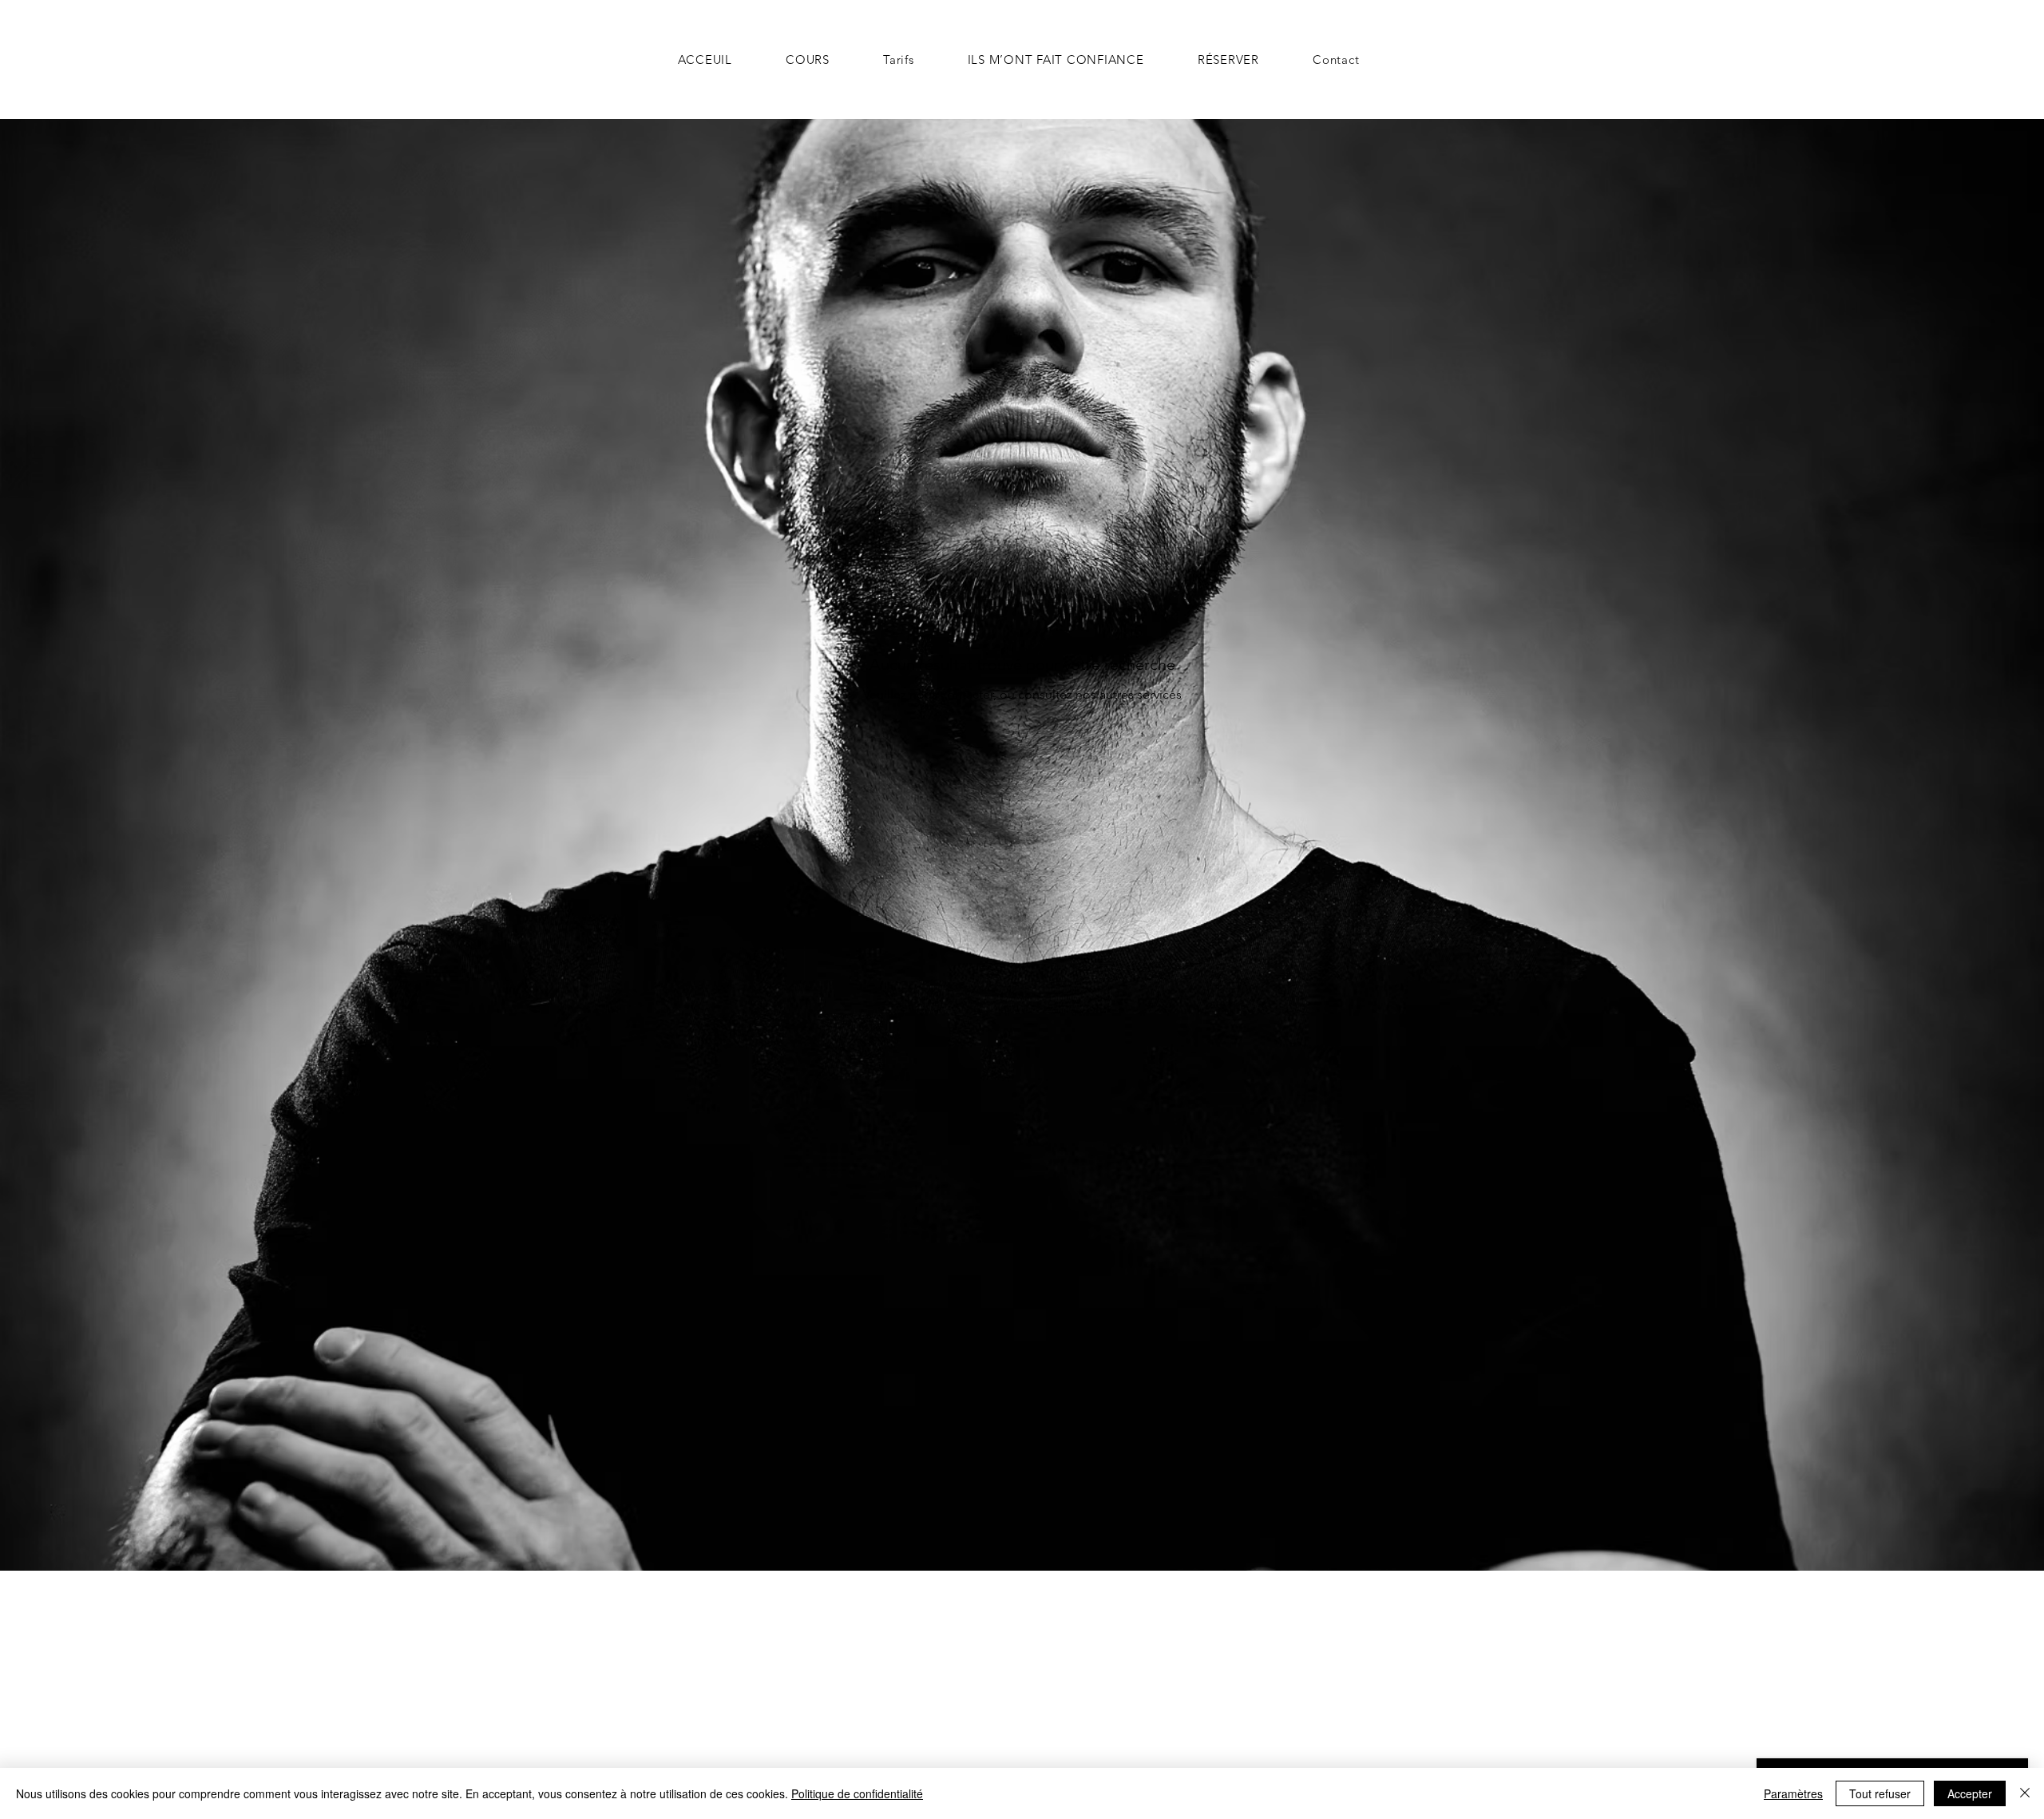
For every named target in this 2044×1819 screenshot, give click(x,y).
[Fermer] (2025, 1793)
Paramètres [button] (1793, 1793)
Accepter (1970, 1793)
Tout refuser (1880, 1793)
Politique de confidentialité (857, 1793)
